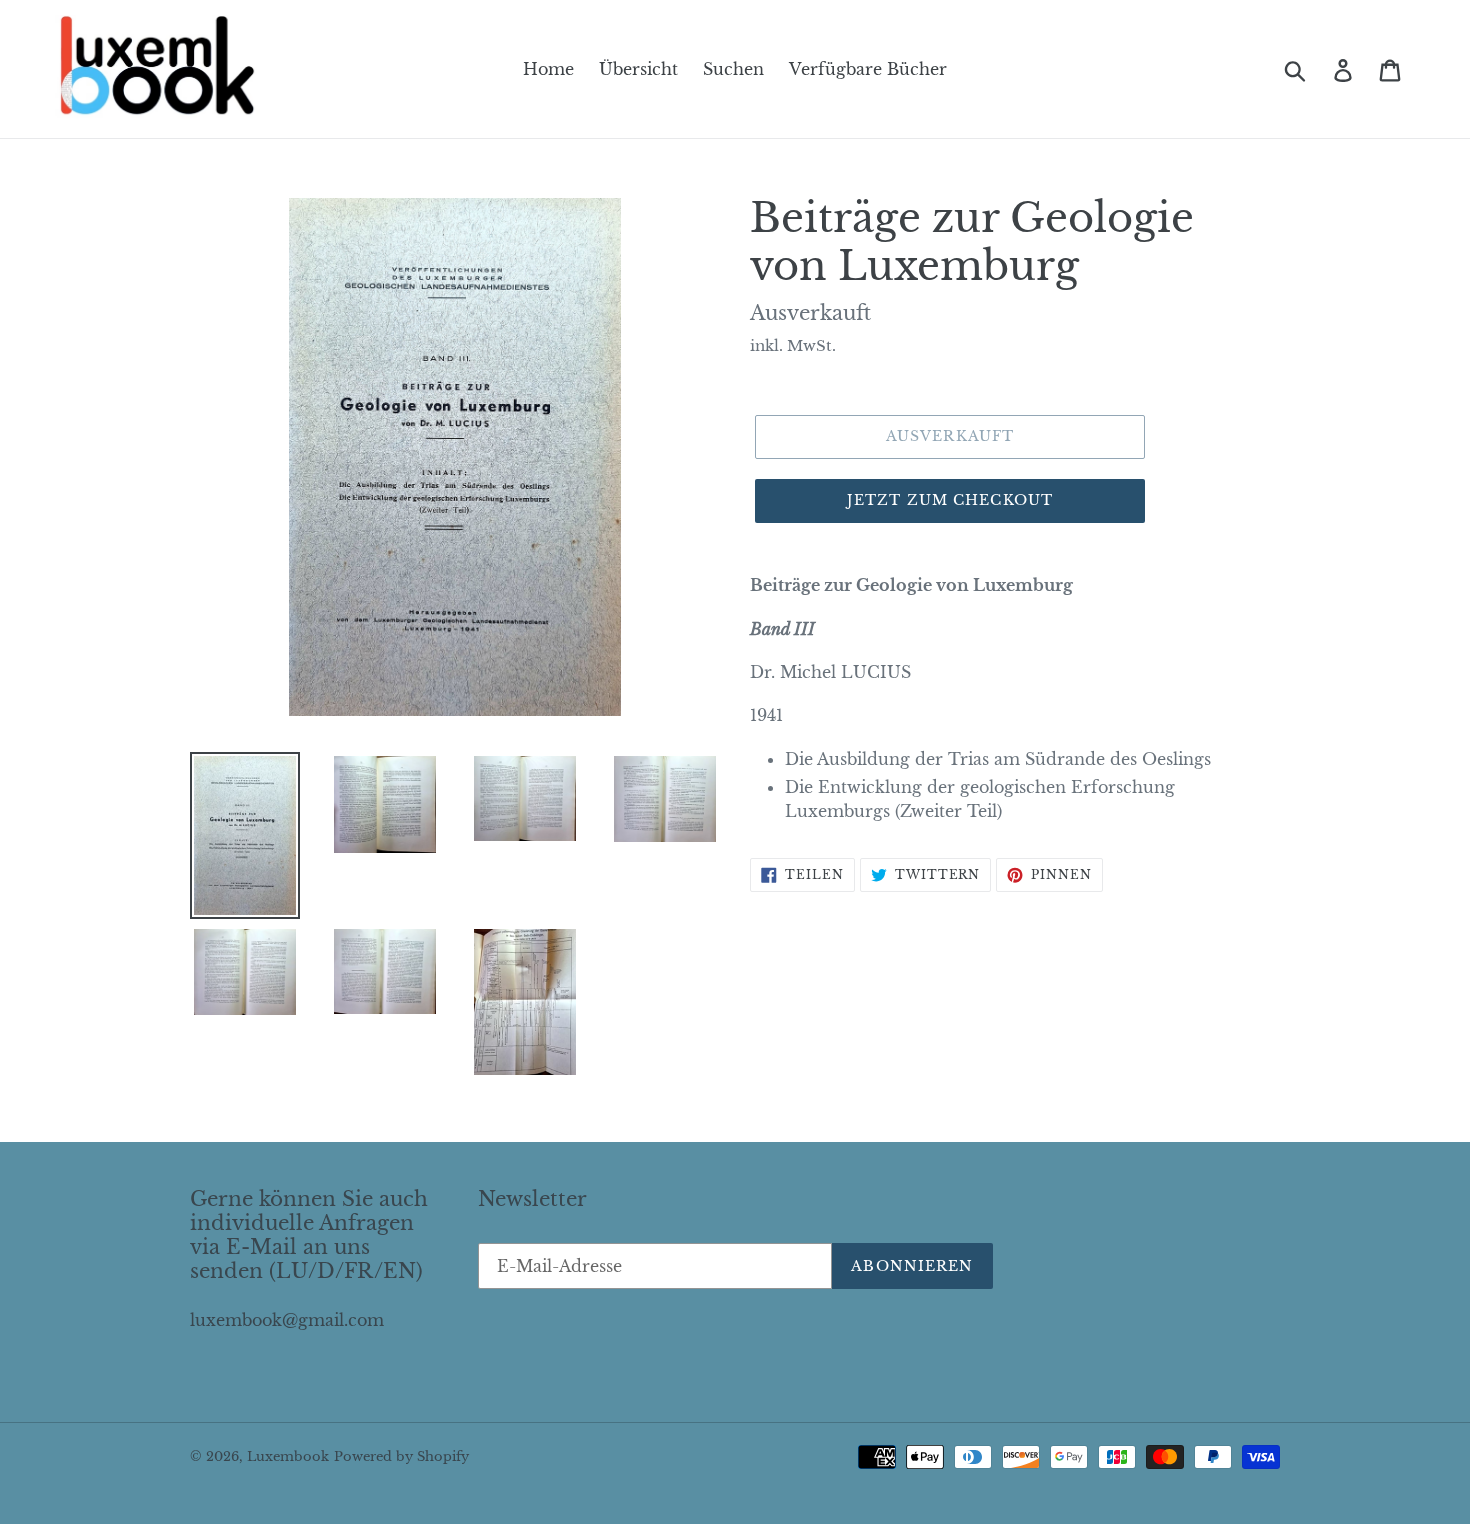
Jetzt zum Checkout (950, 500)
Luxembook (288, 1456)
